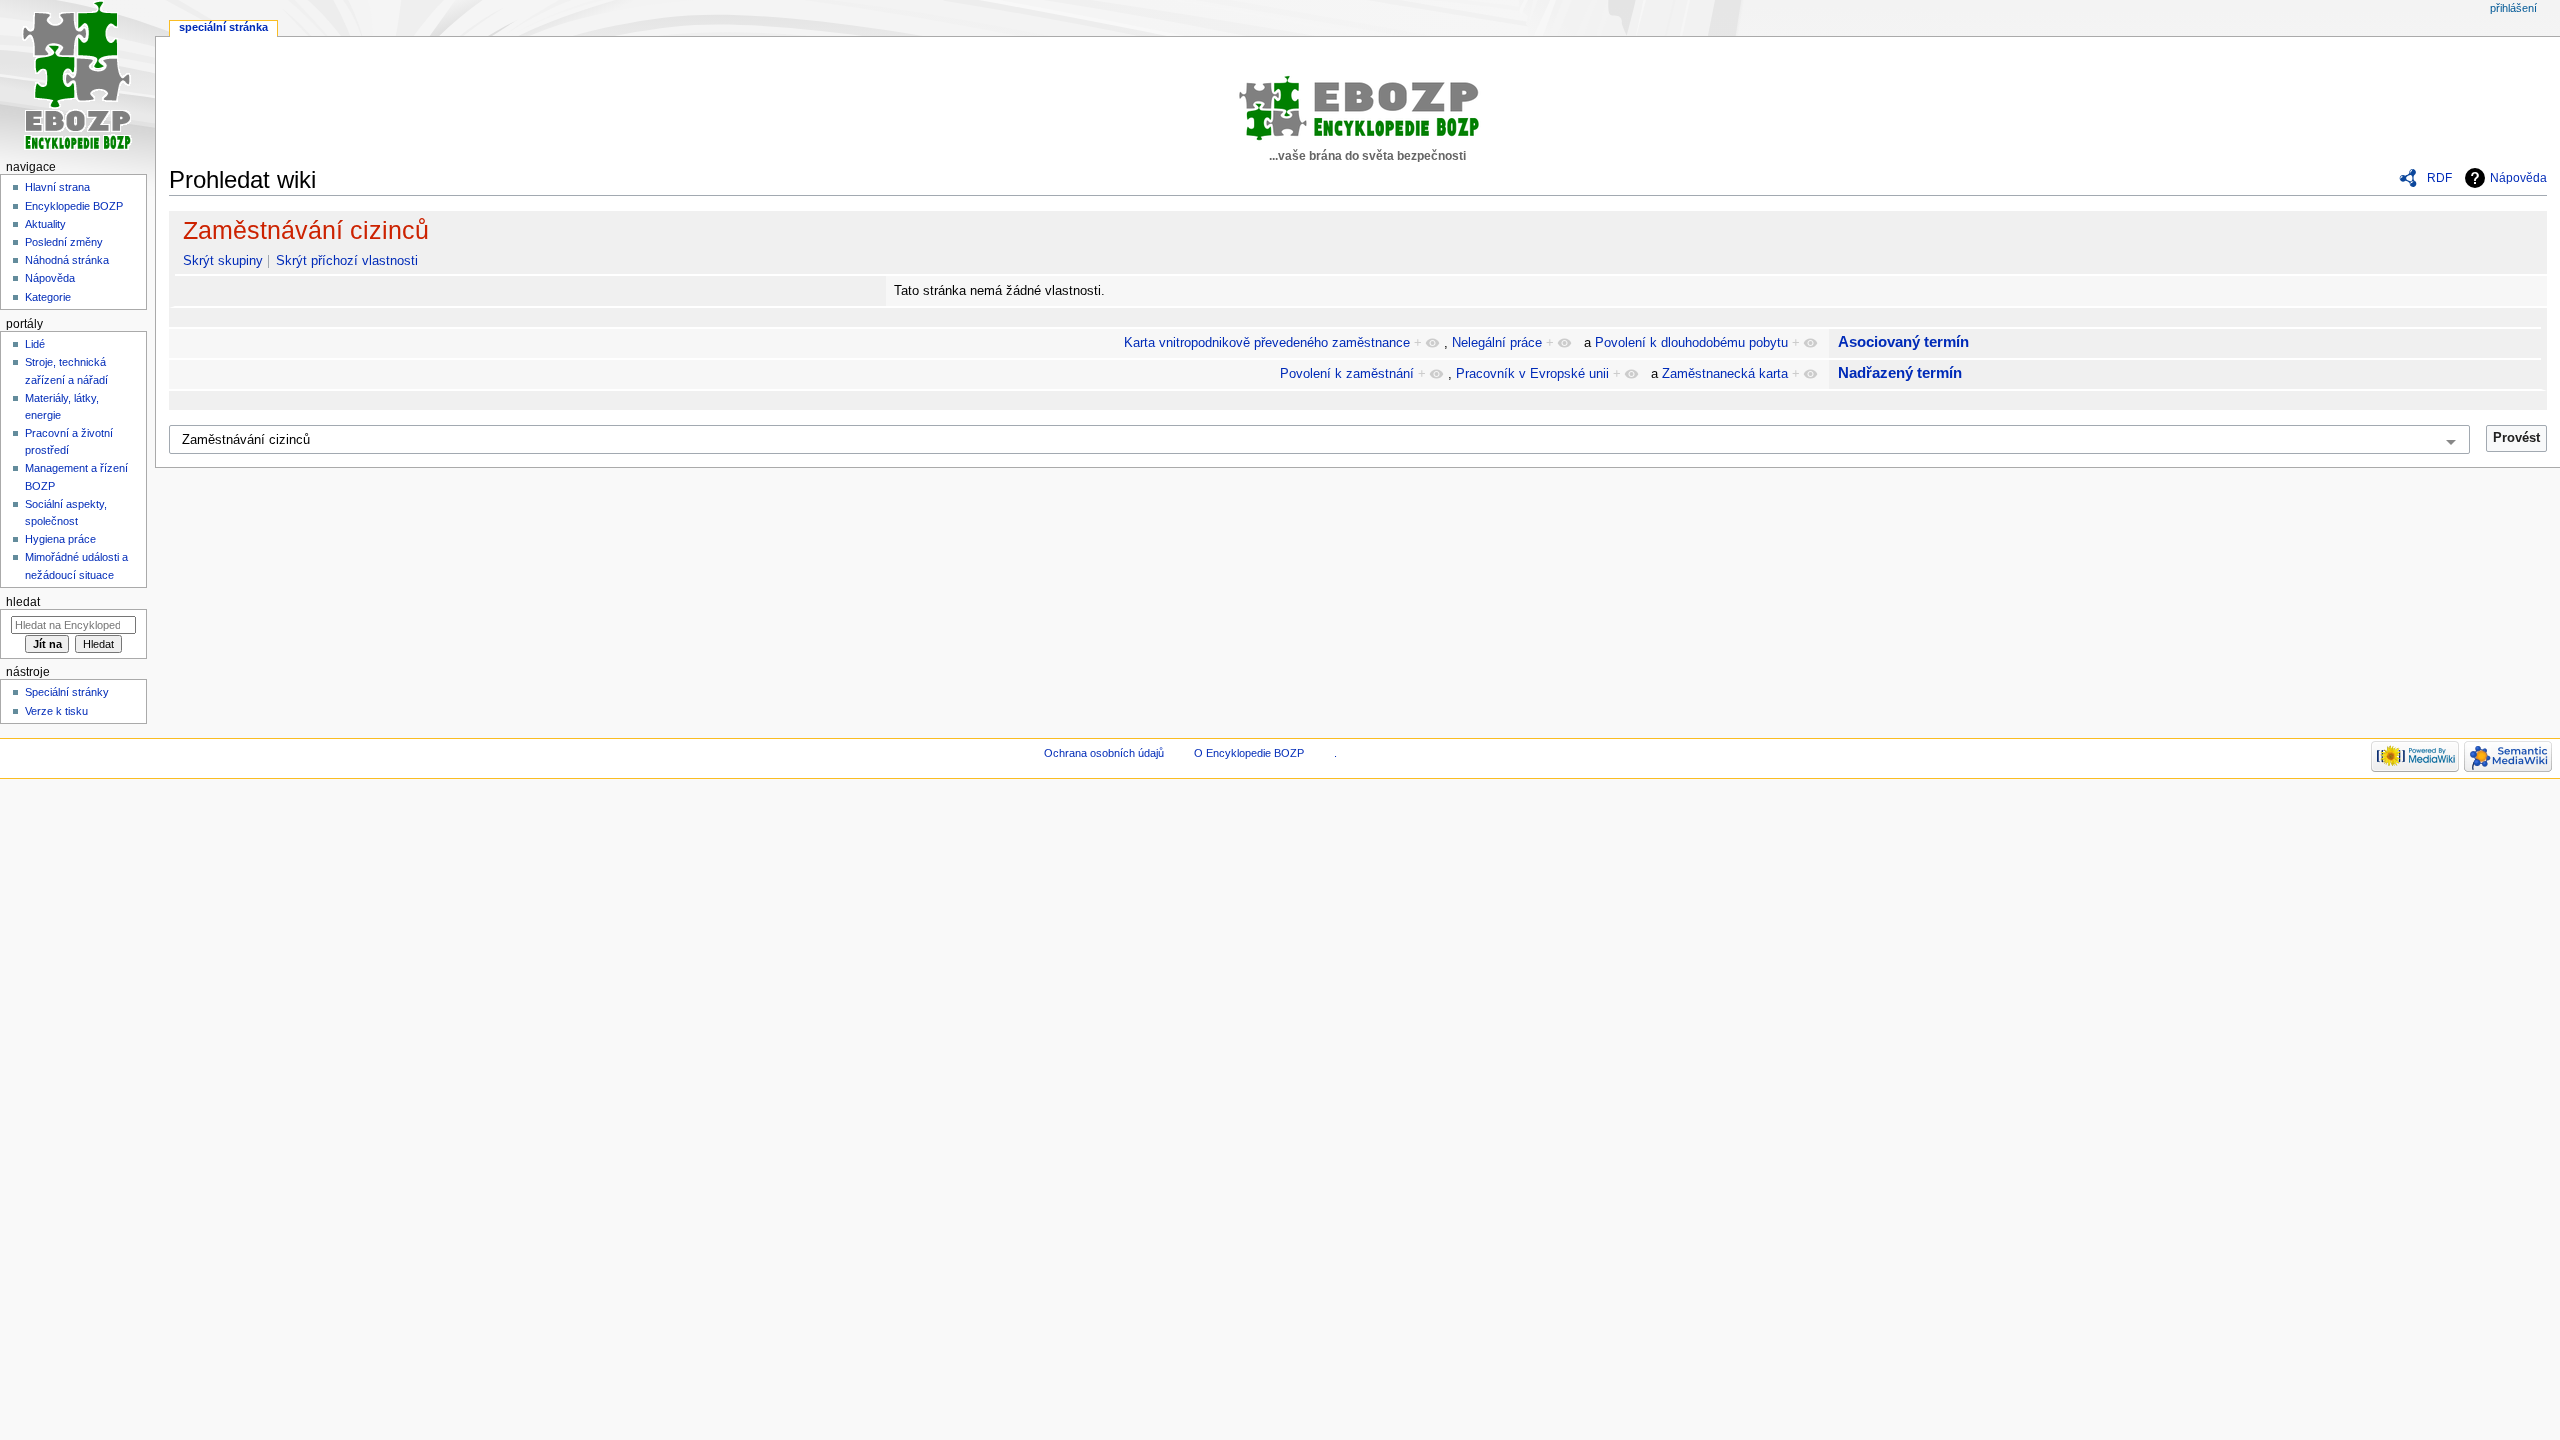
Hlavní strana (57, 187)
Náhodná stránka (67, 260)
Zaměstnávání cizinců (306, 230)
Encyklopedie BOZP (74, 206)
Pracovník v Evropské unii (1532, 374)
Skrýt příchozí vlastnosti (347, 261)
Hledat (23, 602)
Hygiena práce (60, 539)
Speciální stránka (223, 27)
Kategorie (48, 297)
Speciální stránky (67, 692)
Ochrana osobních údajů (1104, 753)
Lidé (35, 344)
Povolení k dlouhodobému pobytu (1691, 343)
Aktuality (45, 224)
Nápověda (2518, 178)
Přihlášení (2513, 8)
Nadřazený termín (1900, 372)
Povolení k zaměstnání (1347, 374)
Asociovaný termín (1903, 341)
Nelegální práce (1497, 343)
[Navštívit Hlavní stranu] (77, 77)
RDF (2439, 178)
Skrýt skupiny (223, 261)
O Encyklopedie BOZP (1249, 753)
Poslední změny (64, 242)
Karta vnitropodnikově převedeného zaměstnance (1267, 343)
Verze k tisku (56, 711)
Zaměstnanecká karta (1725, 374)
